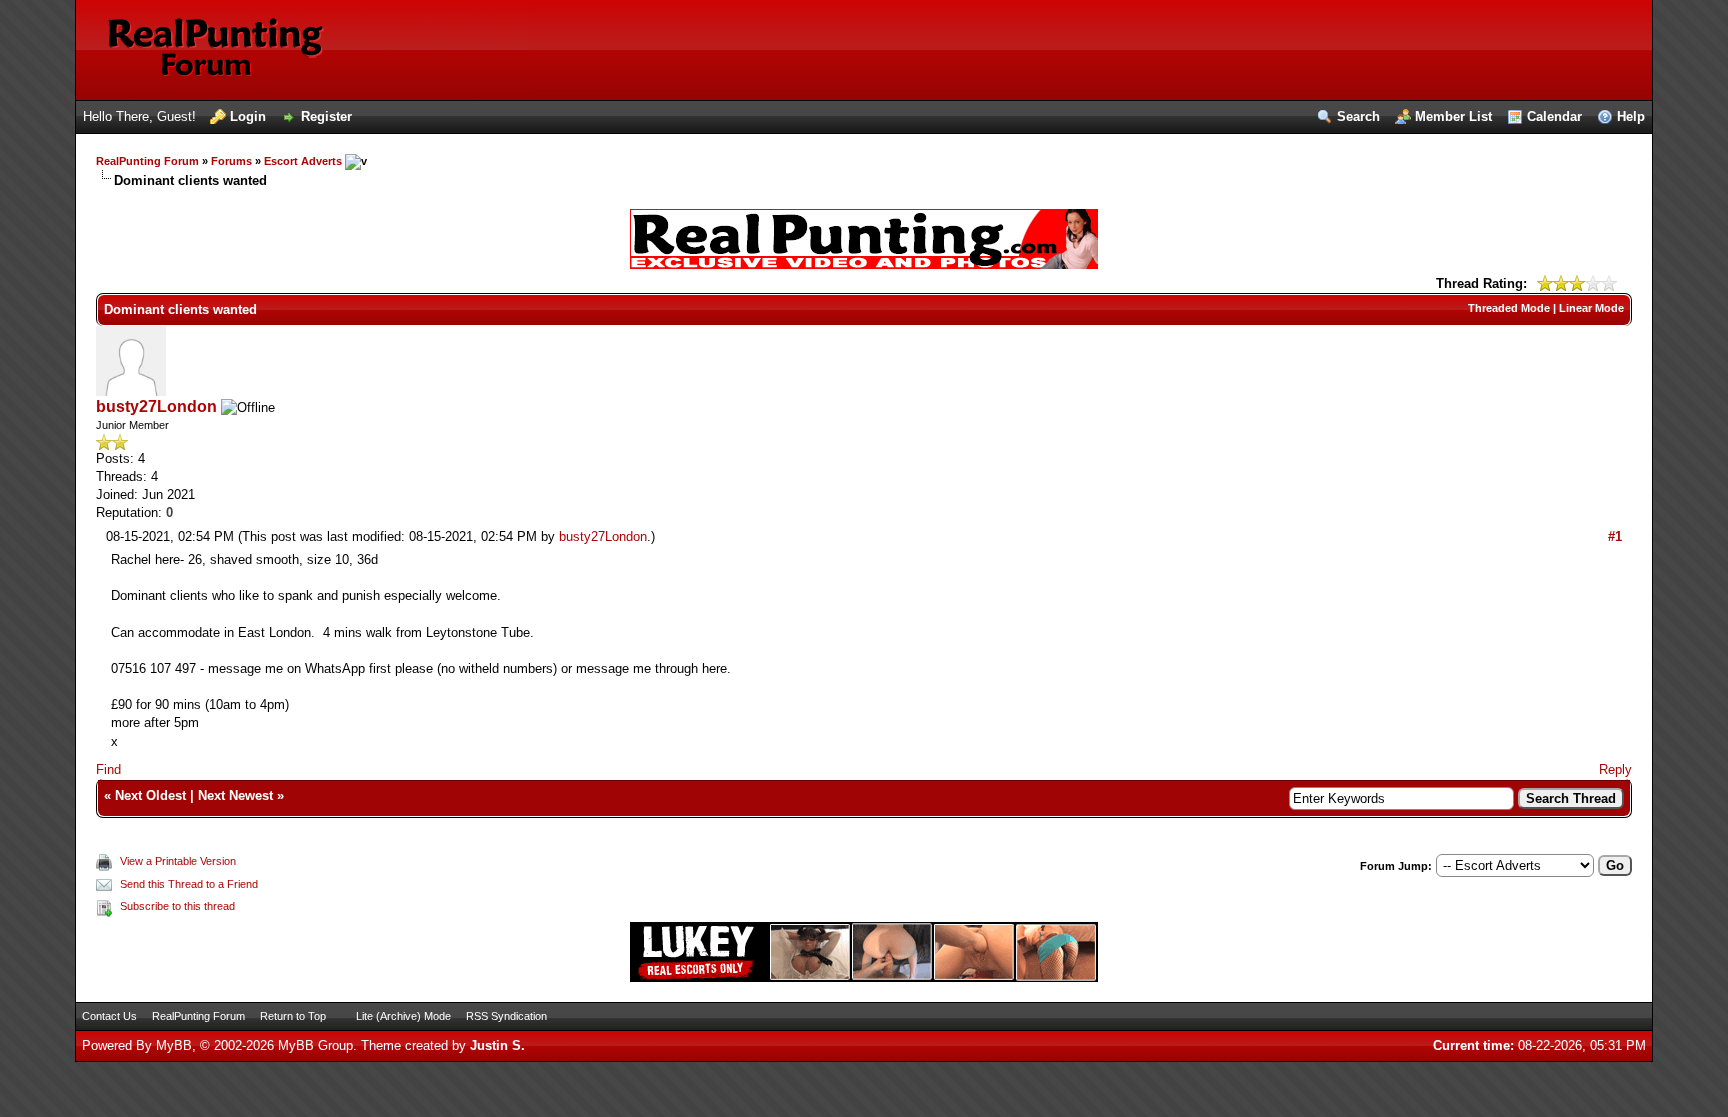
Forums (231, 161)
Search (1358, 116)
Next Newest (235, 795)
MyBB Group (315, 1045)
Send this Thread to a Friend (189, 884)
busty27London (156, 406)
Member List (1453, 116)
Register (326, 116)
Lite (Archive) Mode (403, 1016)
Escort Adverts (303, 161)
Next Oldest (150, 795)
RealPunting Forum (147, 161)
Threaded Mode (1509, 308)
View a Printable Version (178, 861)
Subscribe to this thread (177, 906)
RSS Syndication (506, 1016)
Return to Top (293, 1016)
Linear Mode (1591, 308)
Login (248, 116)
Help (1631, 116)
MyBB (174, 1045)
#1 (1615, 536)
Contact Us (109, 1016)
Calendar (1554, 116)
